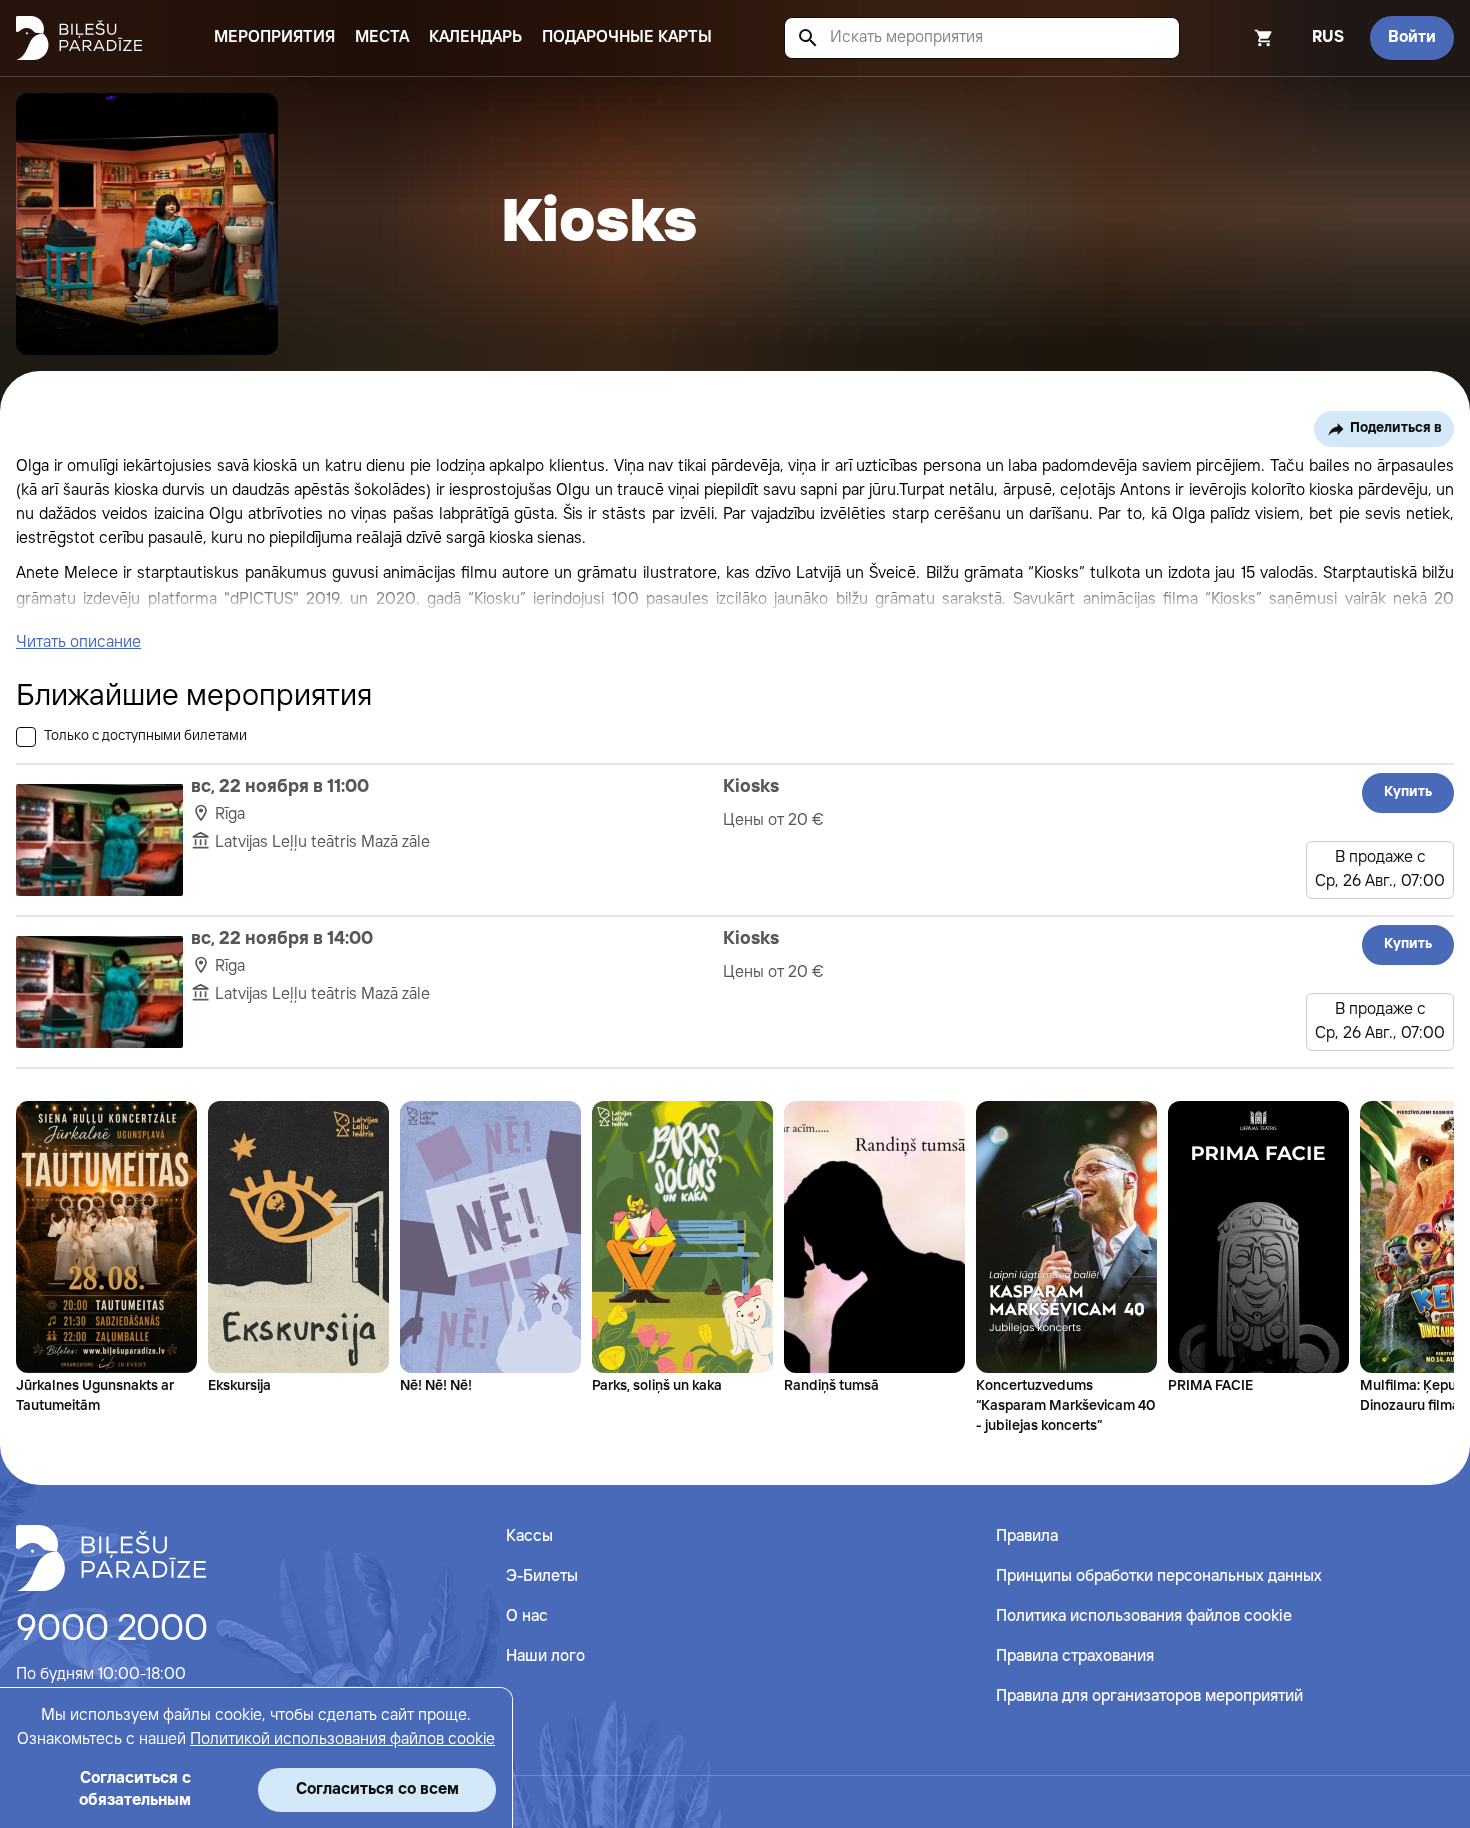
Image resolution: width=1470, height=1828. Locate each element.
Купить (1408, 792)
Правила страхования (1075, 1656)
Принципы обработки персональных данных (1159, 1576)
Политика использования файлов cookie (1144, 1616)
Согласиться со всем (377, 1789)
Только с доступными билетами (145, 736)
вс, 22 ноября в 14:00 (282, 939)
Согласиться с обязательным (135, 1789)
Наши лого (545, 1656)
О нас (527, 1616)
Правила (1027, 1536)
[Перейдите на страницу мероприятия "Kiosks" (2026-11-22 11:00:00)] (99, 840)
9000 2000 (112, 1630)
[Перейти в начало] (111, 1558)
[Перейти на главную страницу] (79, 38)
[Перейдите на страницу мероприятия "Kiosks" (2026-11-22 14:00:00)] (99, 992)
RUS (1328, 37)
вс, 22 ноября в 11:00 (280, 787)
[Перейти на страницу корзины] (1237, 38)
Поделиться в (1396, 428)
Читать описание (78, 642)
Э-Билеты (542, 1576)
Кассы (529, 1536)
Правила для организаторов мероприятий (1149, 1696)
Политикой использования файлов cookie (342, 1739)
